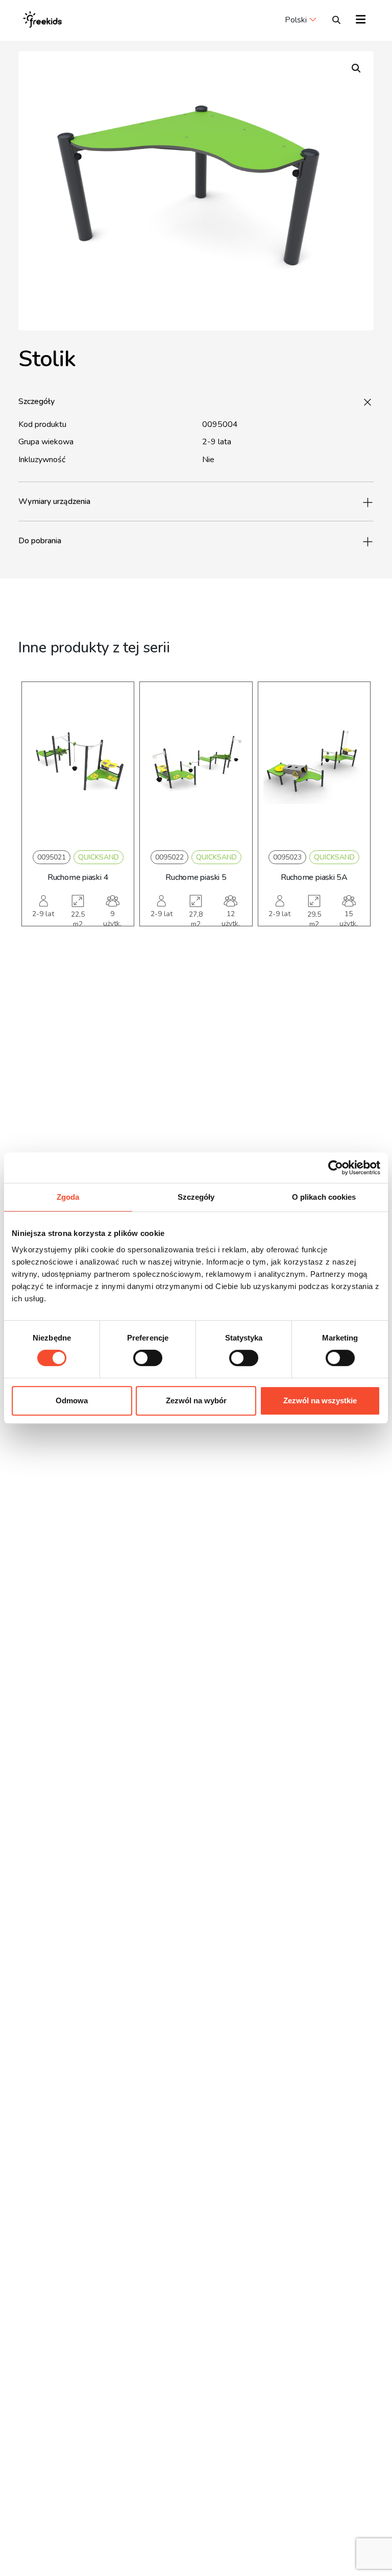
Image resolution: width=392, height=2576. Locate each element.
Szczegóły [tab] (196, 1197)
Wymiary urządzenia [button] (54, 501)
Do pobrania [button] (40, 541)
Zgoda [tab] (68, 1197)
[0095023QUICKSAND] (314, 764)
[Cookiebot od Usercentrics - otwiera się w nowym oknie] (336, 1168)
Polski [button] (296, 20)
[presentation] (36, 819)
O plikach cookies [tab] (324, 1197)
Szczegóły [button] (36, 401)
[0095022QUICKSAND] (196, 764)
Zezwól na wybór (196, 1400)
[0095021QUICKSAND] (78, 764)
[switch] (148, 1358)
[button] (356, 68)
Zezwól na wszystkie (320, 1400)
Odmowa (72, 1400)
